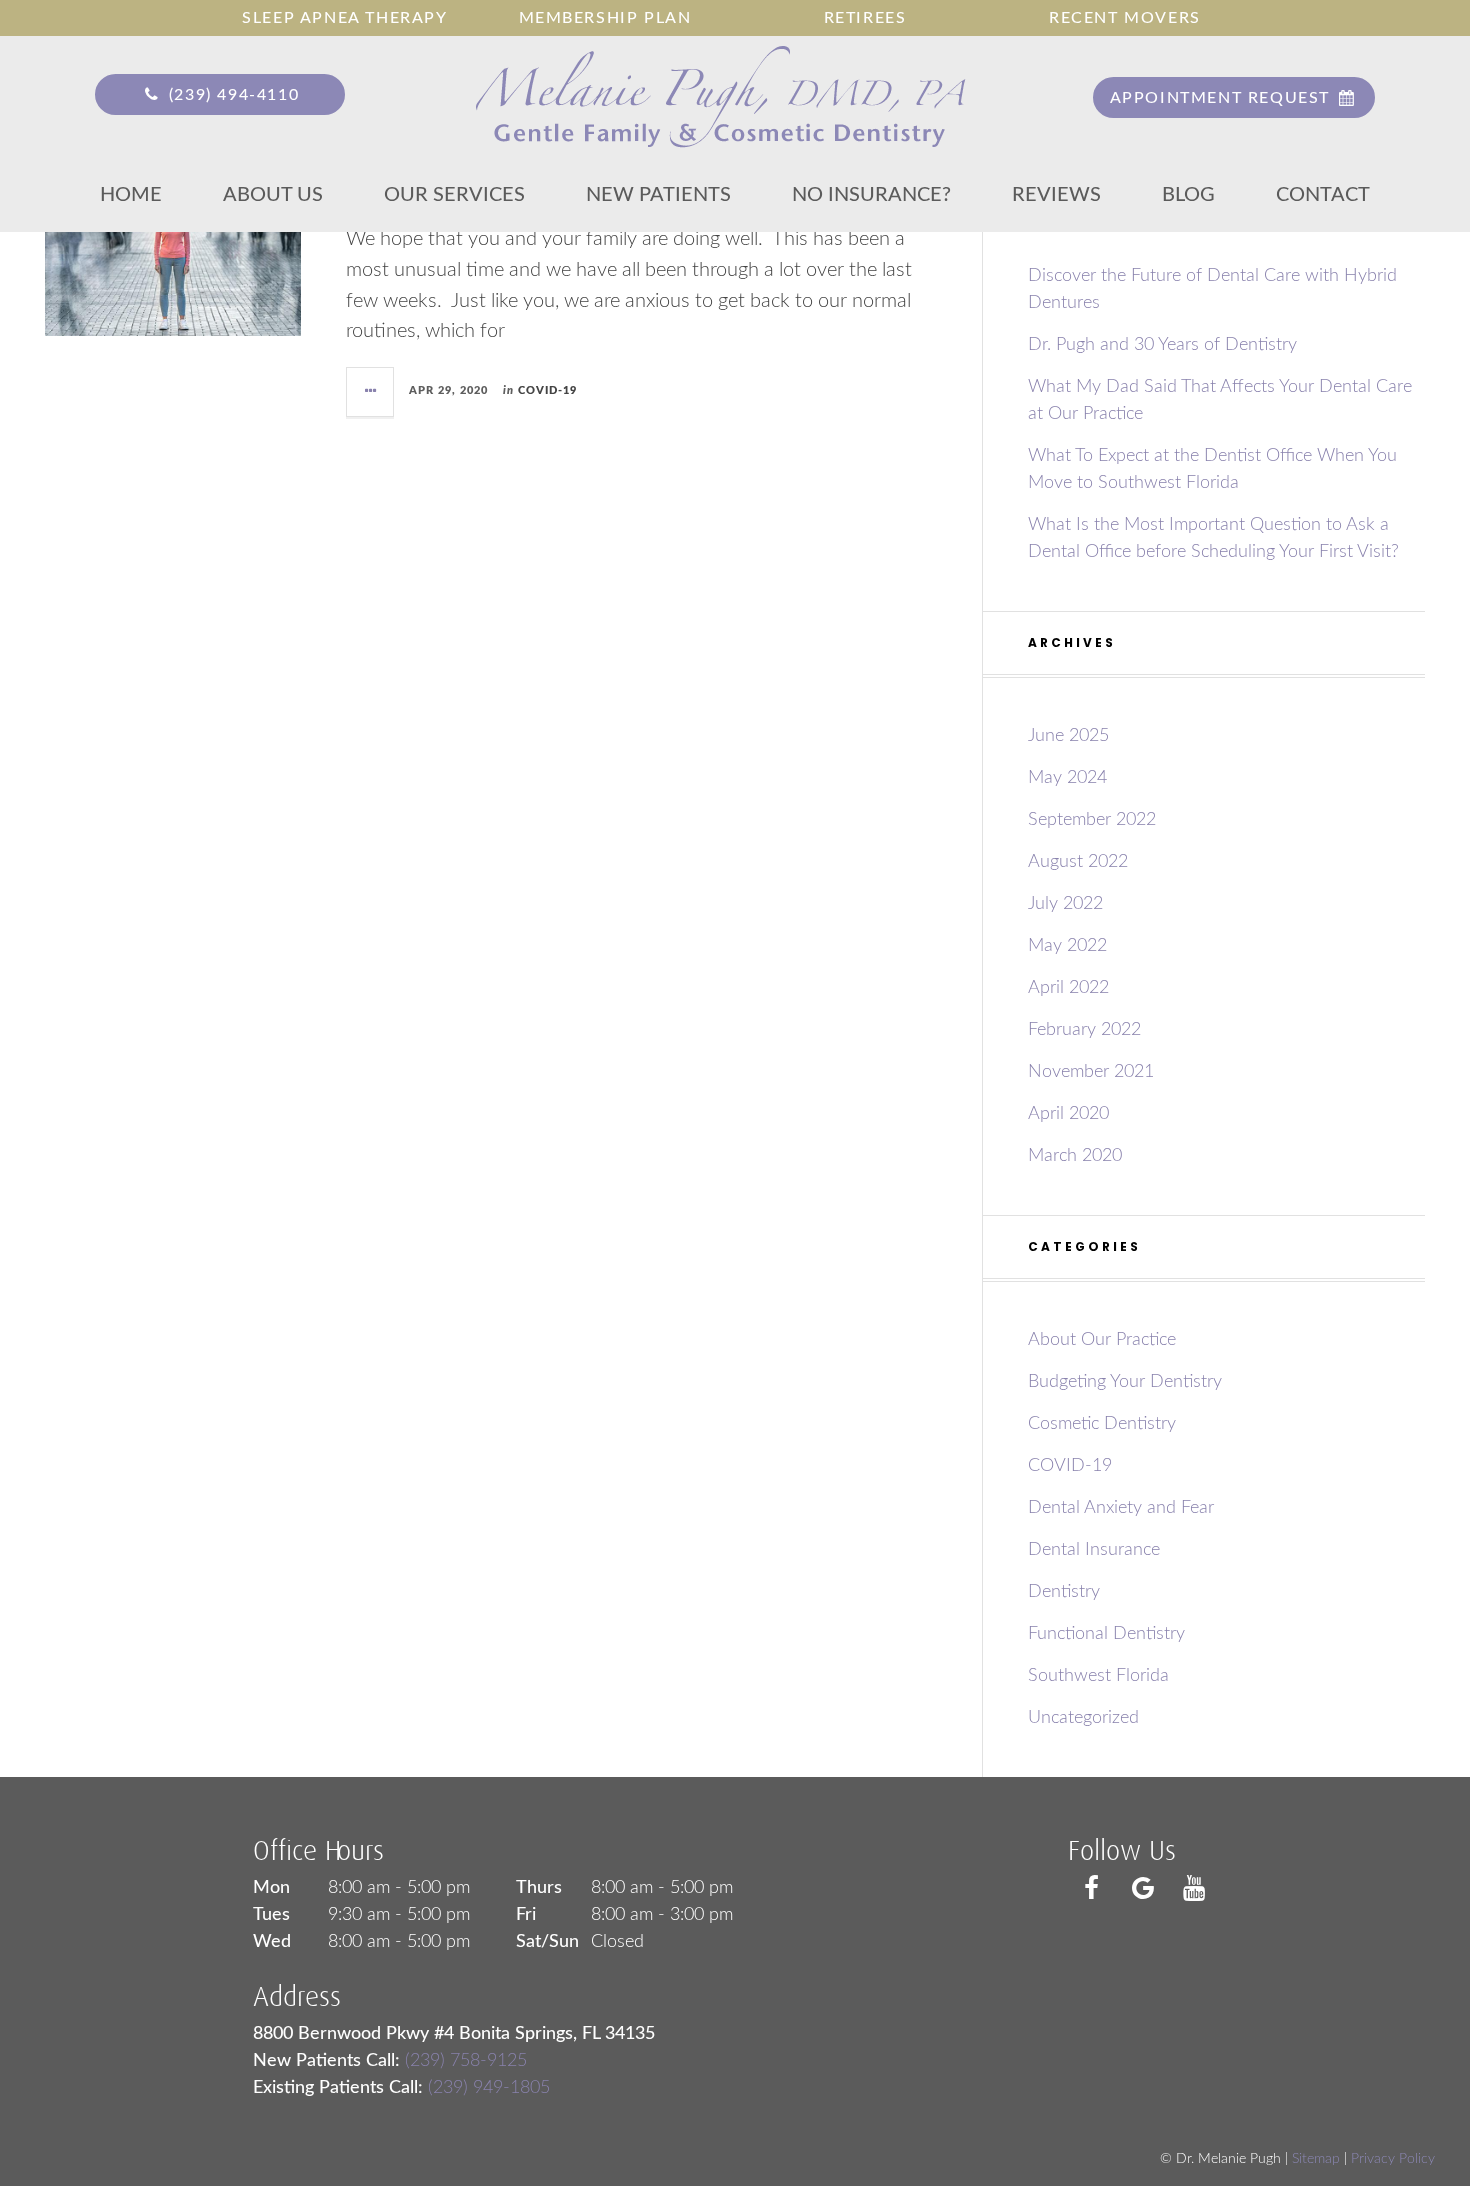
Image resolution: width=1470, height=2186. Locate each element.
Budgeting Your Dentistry (1125, 1382)
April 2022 (1068, 988)
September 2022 (1092, 820)
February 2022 (1084, 1030)
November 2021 (1091, 1072)
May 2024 (1067, 778)
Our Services (454, 195)
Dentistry (1064, 1592)
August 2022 (1078, 862)
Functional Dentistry (1106, 1634)
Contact (1323, 195)
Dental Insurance (1094, 1550)
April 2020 (1068, 1114)
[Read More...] (371, 392)
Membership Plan (605, 18)
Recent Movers (1125, 18)
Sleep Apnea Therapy (344, 18)
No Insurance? (871, 195)
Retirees (865, 18)
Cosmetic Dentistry (1102, 1424)
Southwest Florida (1098, 1676)
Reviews (1056, 195)
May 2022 (1067, 946)
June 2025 (1068, 736)
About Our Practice (1102, 1340)
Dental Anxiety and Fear (1121, 1508)
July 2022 (1065, 904)
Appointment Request (1223, 98)
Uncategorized (1083, 1718)
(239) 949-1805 (489, 2088)
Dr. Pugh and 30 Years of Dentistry (1162, 345)
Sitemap (1316, 2159)
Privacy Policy (1393, 2159)
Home (131, 195)
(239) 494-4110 (231, 95)
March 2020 (1075, 1156)
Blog (1188, 195)
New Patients (658, 195)
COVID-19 (547, 390)
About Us (273, 195)
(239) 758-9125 (466, 2061)
